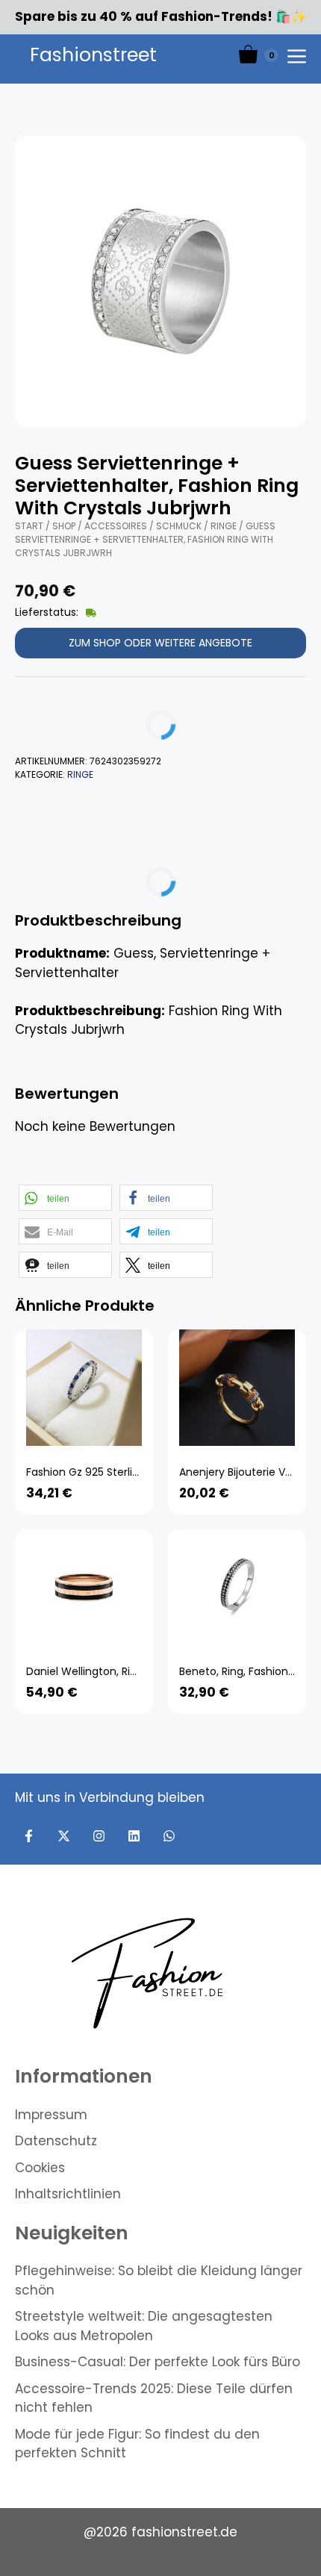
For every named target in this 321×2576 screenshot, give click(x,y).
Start (29, 526)
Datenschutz (56, 2141)
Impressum (51, 2115)
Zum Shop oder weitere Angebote (160, 643)
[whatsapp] (169, 1836)
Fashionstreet (93, 55)
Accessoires (116, 526)
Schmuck (179, 526)
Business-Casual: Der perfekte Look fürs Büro (158, 2362)
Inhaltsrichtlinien (68, 2194)
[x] (64, 1836)
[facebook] (29, 1836)
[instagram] (99, 1836)
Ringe (224, 526)
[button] (65, 1198)
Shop (64, 526)
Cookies (40, 2168)
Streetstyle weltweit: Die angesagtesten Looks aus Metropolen (144, 2326)
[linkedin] (134, 1836)
